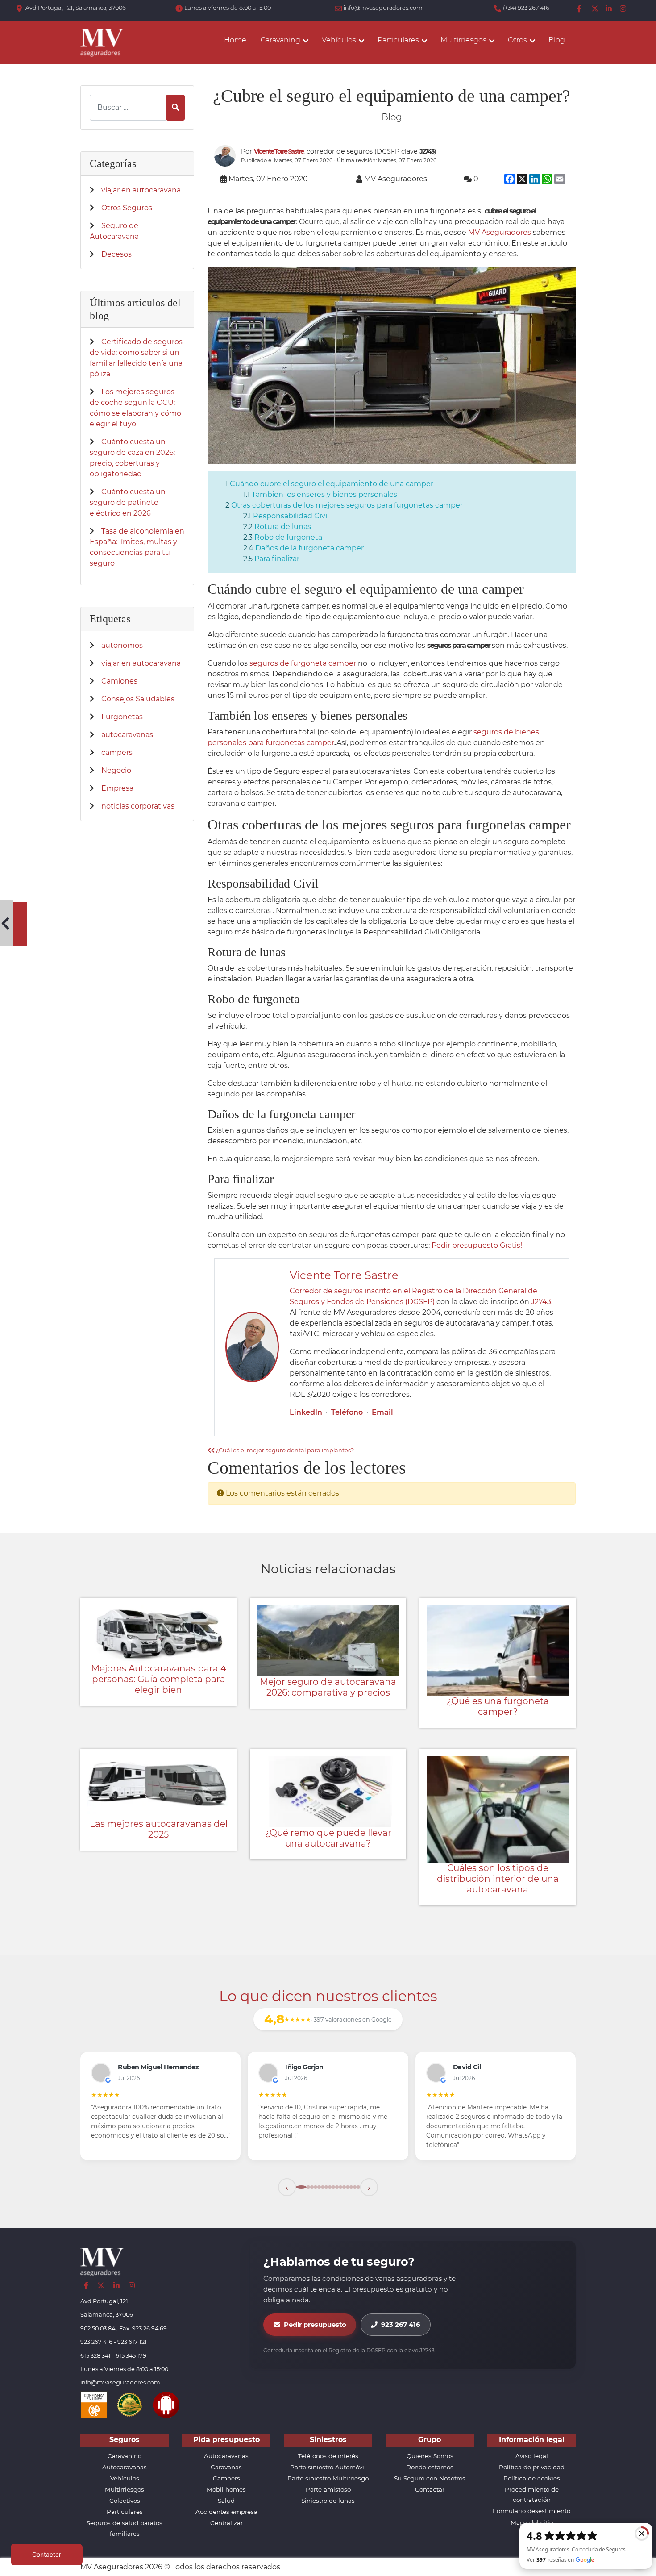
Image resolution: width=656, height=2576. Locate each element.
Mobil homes (226, 2489)
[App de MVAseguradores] (166, 2404)
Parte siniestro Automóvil (328, 2467)
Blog (557, 40)
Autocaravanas (125, 2467)
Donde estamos (430, 2467)
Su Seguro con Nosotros (430, 2478)
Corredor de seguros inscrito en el (351, 1291)
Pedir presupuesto (315, 2325)
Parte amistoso (328, 2489)
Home (235, 40)
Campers (226, 2478)
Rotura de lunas (283, 527)
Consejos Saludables (138, 699)
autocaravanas (127, 735)
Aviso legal (532, 2456)
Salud (226, 2501)
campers (117, 752)
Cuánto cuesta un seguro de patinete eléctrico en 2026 (128, 502)
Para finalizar (277, 559)
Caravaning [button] (280, 40)
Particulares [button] (398, 40)
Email (382, 1412)
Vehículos (125, 2478)
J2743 (541, 1302)
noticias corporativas (138, 806)
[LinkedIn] (609, 9)
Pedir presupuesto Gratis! (477, 1245)
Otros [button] (517, 40)
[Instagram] (623, 9)
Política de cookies (532, 2478)
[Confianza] (94, 2404)
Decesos (116, 254)
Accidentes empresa (226, 2512)
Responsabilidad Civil (291, 516)
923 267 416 (401, 2325)
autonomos (122, 645)
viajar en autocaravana (141, 190)
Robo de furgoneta (288, 537)
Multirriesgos (125, 2489)
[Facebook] (581, 9)
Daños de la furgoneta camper (309, 548)
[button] (287, 2187)
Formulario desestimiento (531, 2511)
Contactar (430, 2489)
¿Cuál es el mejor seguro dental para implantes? (284, 1450)
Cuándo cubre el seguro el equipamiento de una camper (332, 484)
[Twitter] (595, 9)
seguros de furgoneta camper (303, 663)
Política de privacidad (532, 2467)
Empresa (117, 788)
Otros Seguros (127, 208)
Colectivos (125, 2501)
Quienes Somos (430, 2456)
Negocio (116, 770)
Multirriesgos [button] (463, 40)
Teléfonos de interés (328, 2456)
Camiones (119, 681)
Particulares (125, 2512)
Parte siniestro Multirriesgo (328, 2478)
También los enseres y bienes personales (324, 494)
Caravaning (125, 2456)
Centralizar (226, 2523)
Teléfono (347, 1412)
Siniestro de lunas (328, 2501)
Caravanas (226, 2467)
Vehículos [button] (339, 40)
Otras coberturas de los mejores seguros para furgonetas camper (347, 505)
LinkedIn (306, 1412)
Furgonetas (122, 717)
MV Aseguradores (500, 232)
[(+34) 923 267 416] (498, 9)
